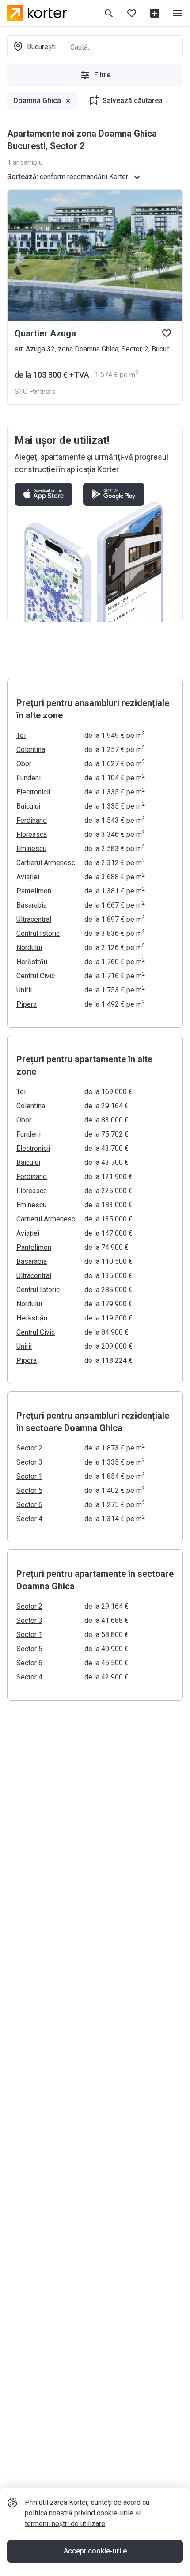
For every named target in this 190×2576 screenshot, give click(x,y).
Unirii (24, 990)
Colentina (31, 750)
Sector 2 (29, 1448)
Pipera (27, 1004)
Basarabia (32, 905)
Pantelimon (34, 891)
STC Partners (35, 391)
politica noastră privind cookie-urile (79, 2513)
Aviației (28, 877)
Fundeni (28, 778)
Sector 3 (29, 1462)
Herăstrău (32, 962)
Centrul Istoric (38, 933)
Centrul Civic (36, 976)
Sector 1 (29, 1476)
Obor (24, 764)
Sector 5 (29, 1490)
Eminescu (31, 849)
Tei (21, 735)
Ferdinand (32, 820)
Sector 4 (29, 1519)
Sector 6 (29, 1505)
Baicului (28, 806)
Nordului (29, 948)
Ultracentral (34, 919)
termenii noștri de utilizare (65, 2524)
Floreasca (32, 834)
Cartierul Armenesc (46, 863)
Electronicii (33, 792)
